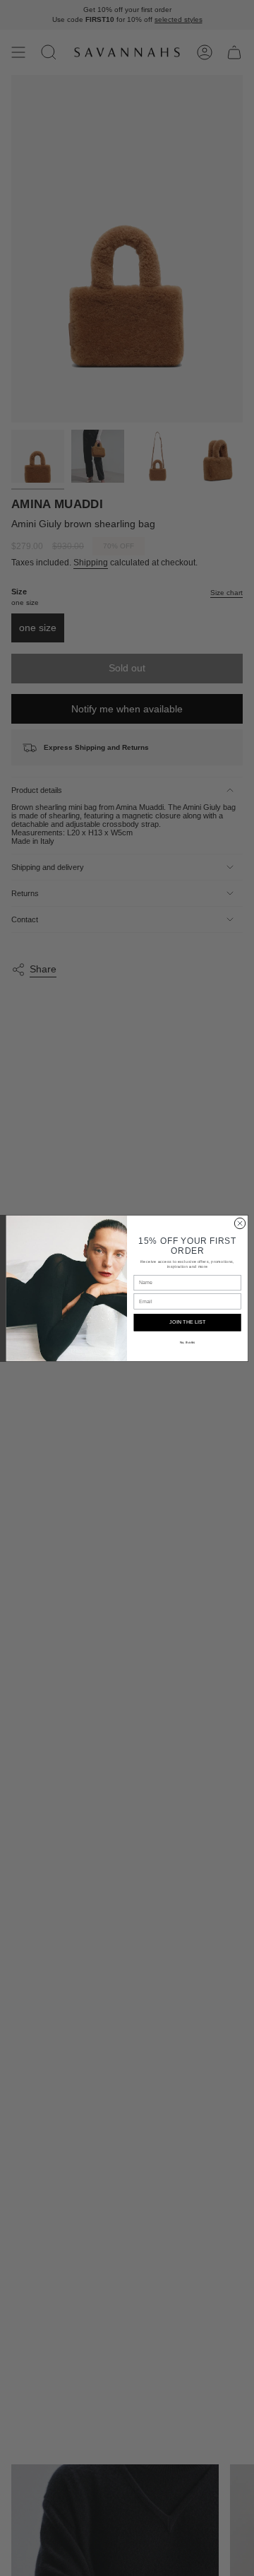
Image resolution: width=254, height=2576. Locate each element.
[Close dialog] (240, 1223)
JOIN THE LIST (187, 1322)
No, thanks (188, 1342)
